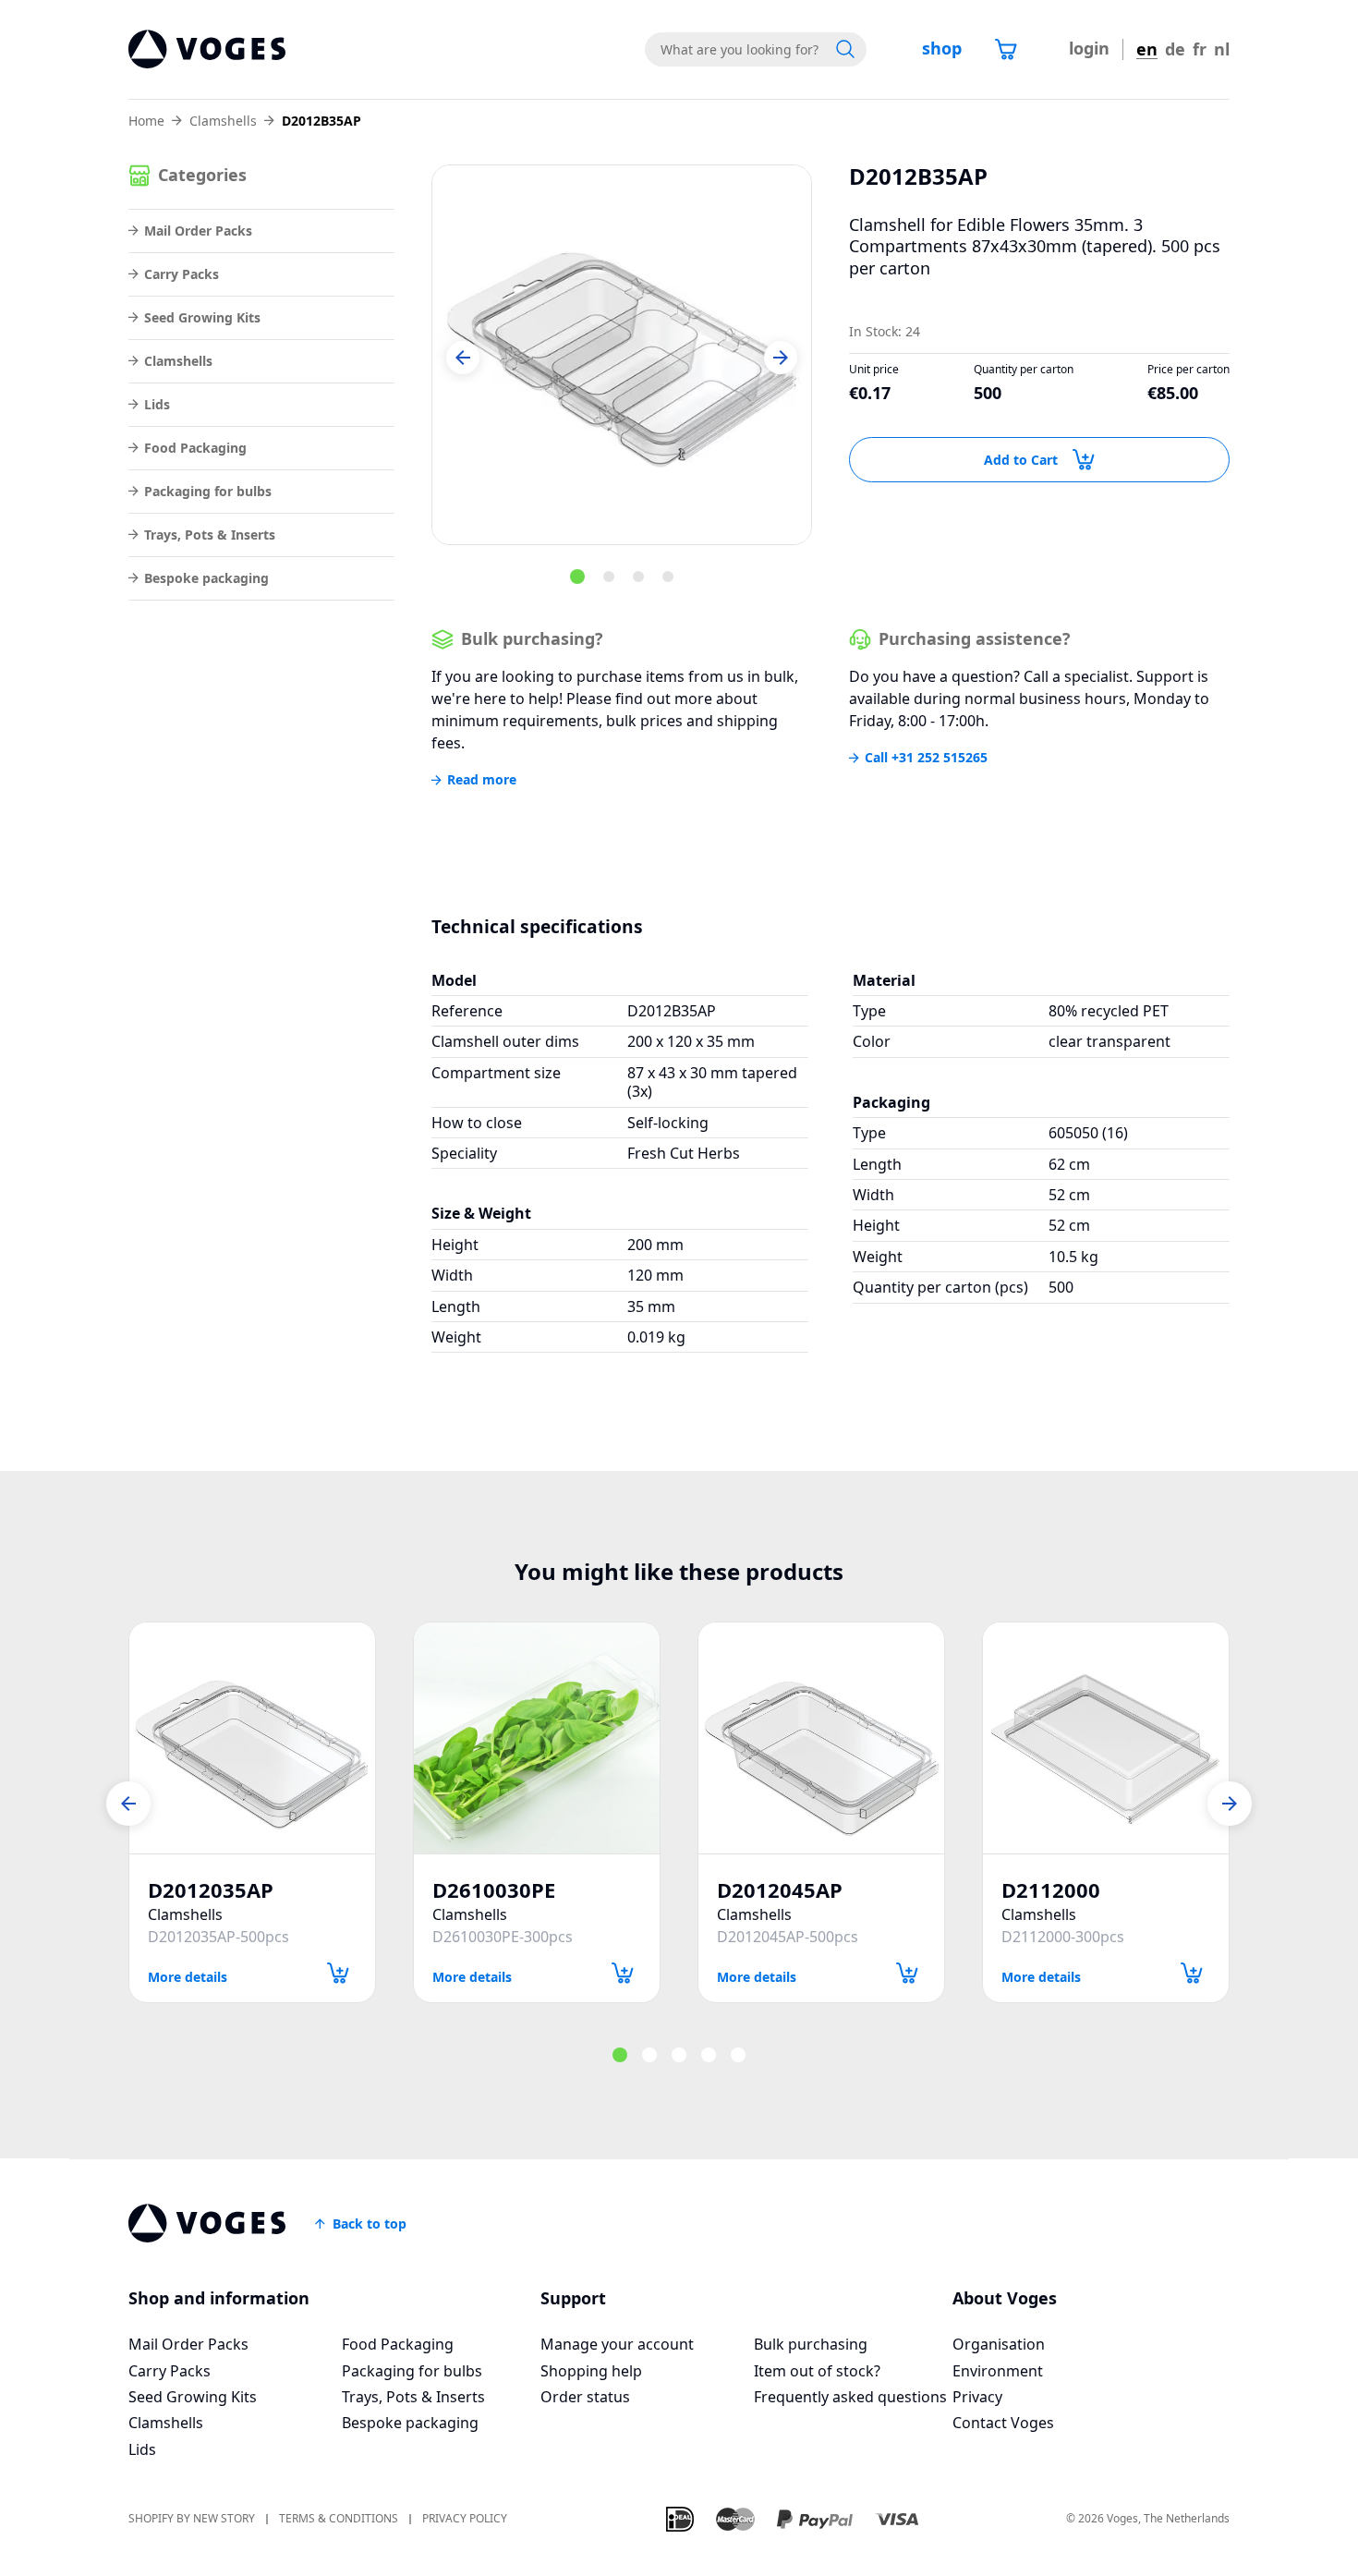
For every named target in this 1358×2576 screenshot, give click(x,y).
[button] (463, 358)
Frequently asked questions (850, 2397)
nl (1222, 49)
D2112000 (1051, 1890)
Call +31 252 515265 (926, 758)
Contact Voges (1003, 2423)
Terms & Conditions (339, 2519)
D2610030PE (494, 1890)
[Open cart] (1006, 49)
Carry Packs (182, 274)
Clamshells (223, 121)
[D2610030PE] (537, 1738)
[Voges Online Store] (207, 49)
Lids (157, 404)
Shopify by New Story (192, 2519)
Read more (482, 780)
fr (1200, 49)
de (1175, 49)
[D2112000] (1106, 1738)
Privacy (977, 2397)
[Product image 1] (622, 355)
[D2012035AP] (252, 1738)
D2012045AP (780, 1890)
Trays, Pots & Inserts (210, 535)
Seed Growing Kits (202, 317)
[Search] (845, 49)
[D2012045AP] (821, 1738)
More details (188, 1976)
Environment (998, 2371)
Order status (585, 2397)
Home (146, 121)
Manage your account (617, 2344)
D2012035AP (211, 1890)
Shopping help (591, 2371)
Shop (942, 48)
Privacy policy (465, 2519)
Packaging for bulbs (208, 491)
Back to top (370, 2224)
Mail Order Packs (198, 231)
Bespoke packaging (206, 578)
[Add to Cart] (338, 1973)
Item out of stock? (817, 2371)
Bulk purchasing (811, 2344)
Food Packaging (195, 448)
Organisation (999, 2344)
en (1147, 49)
